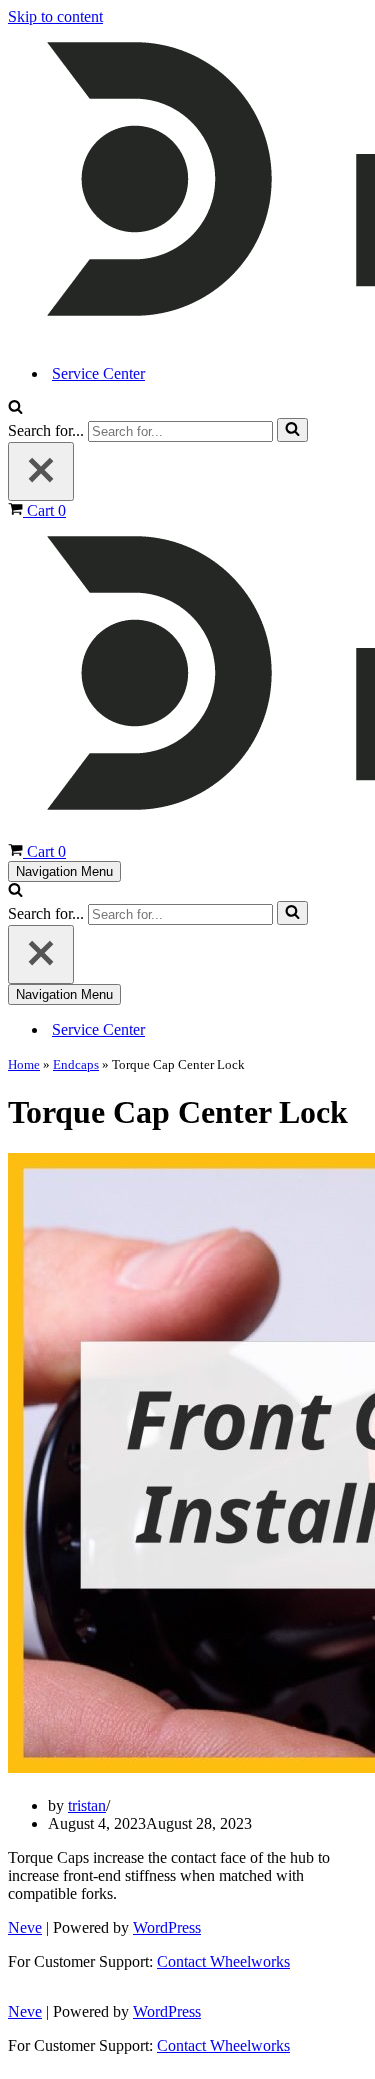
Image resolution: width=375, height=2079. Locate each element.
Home (24, 1064)
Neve (25, 1927)
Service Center (98, 373)
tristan (87, 1805)
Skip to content (55, 16)
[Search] (15, 408)
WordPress (167, 1927)
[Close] (41, 471)
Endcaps (76, 1064)
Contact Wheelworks (223, 1961)
